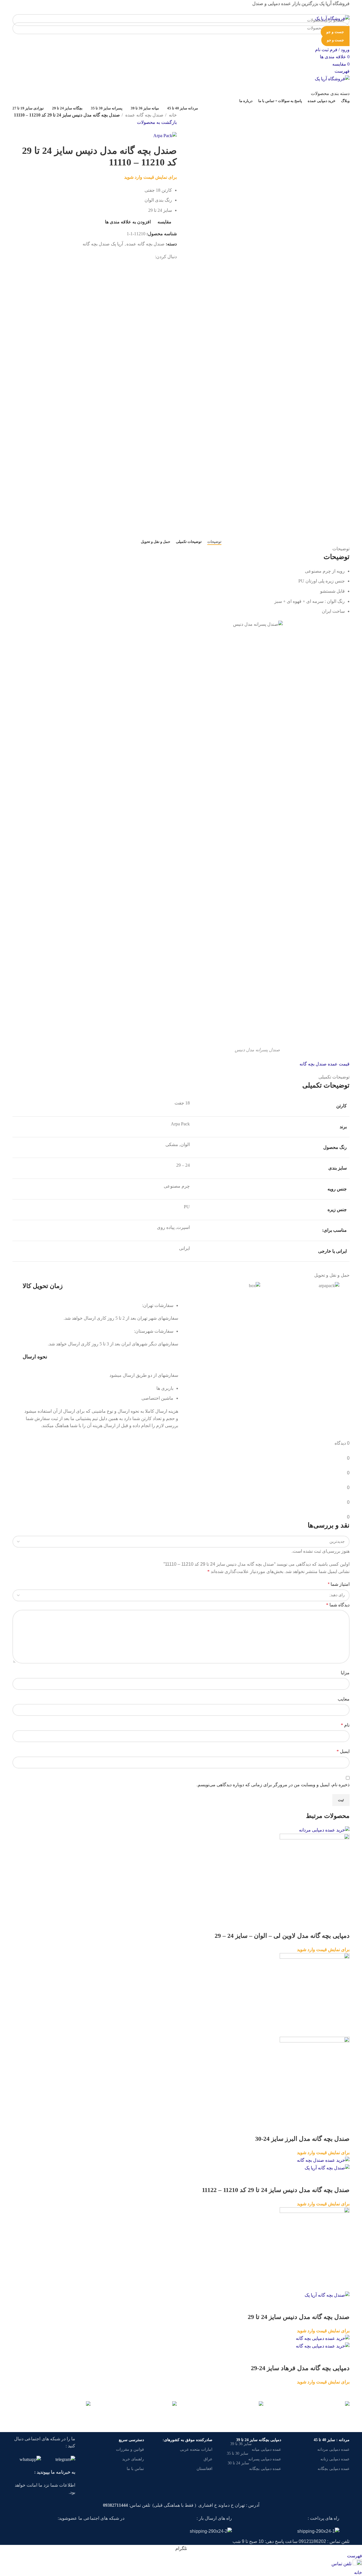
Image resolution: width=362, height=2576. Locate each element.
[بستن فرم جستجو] (355, 7)
